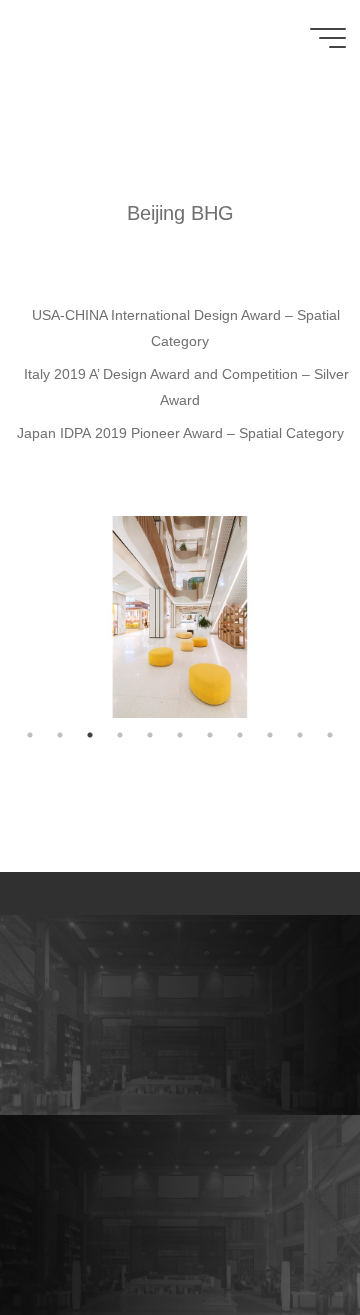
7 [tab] (210, 735)
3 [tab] (90, 735)
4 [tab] (120, 735)
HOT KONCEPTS (102, 37)
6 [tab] (180, 735)
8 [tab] (240, 735)
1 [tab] (30, 735)
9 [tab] (270, 735)
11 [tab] (330, 735)
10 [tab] (300, 735)
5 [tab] (150, 735)
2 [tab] (60, 735)
